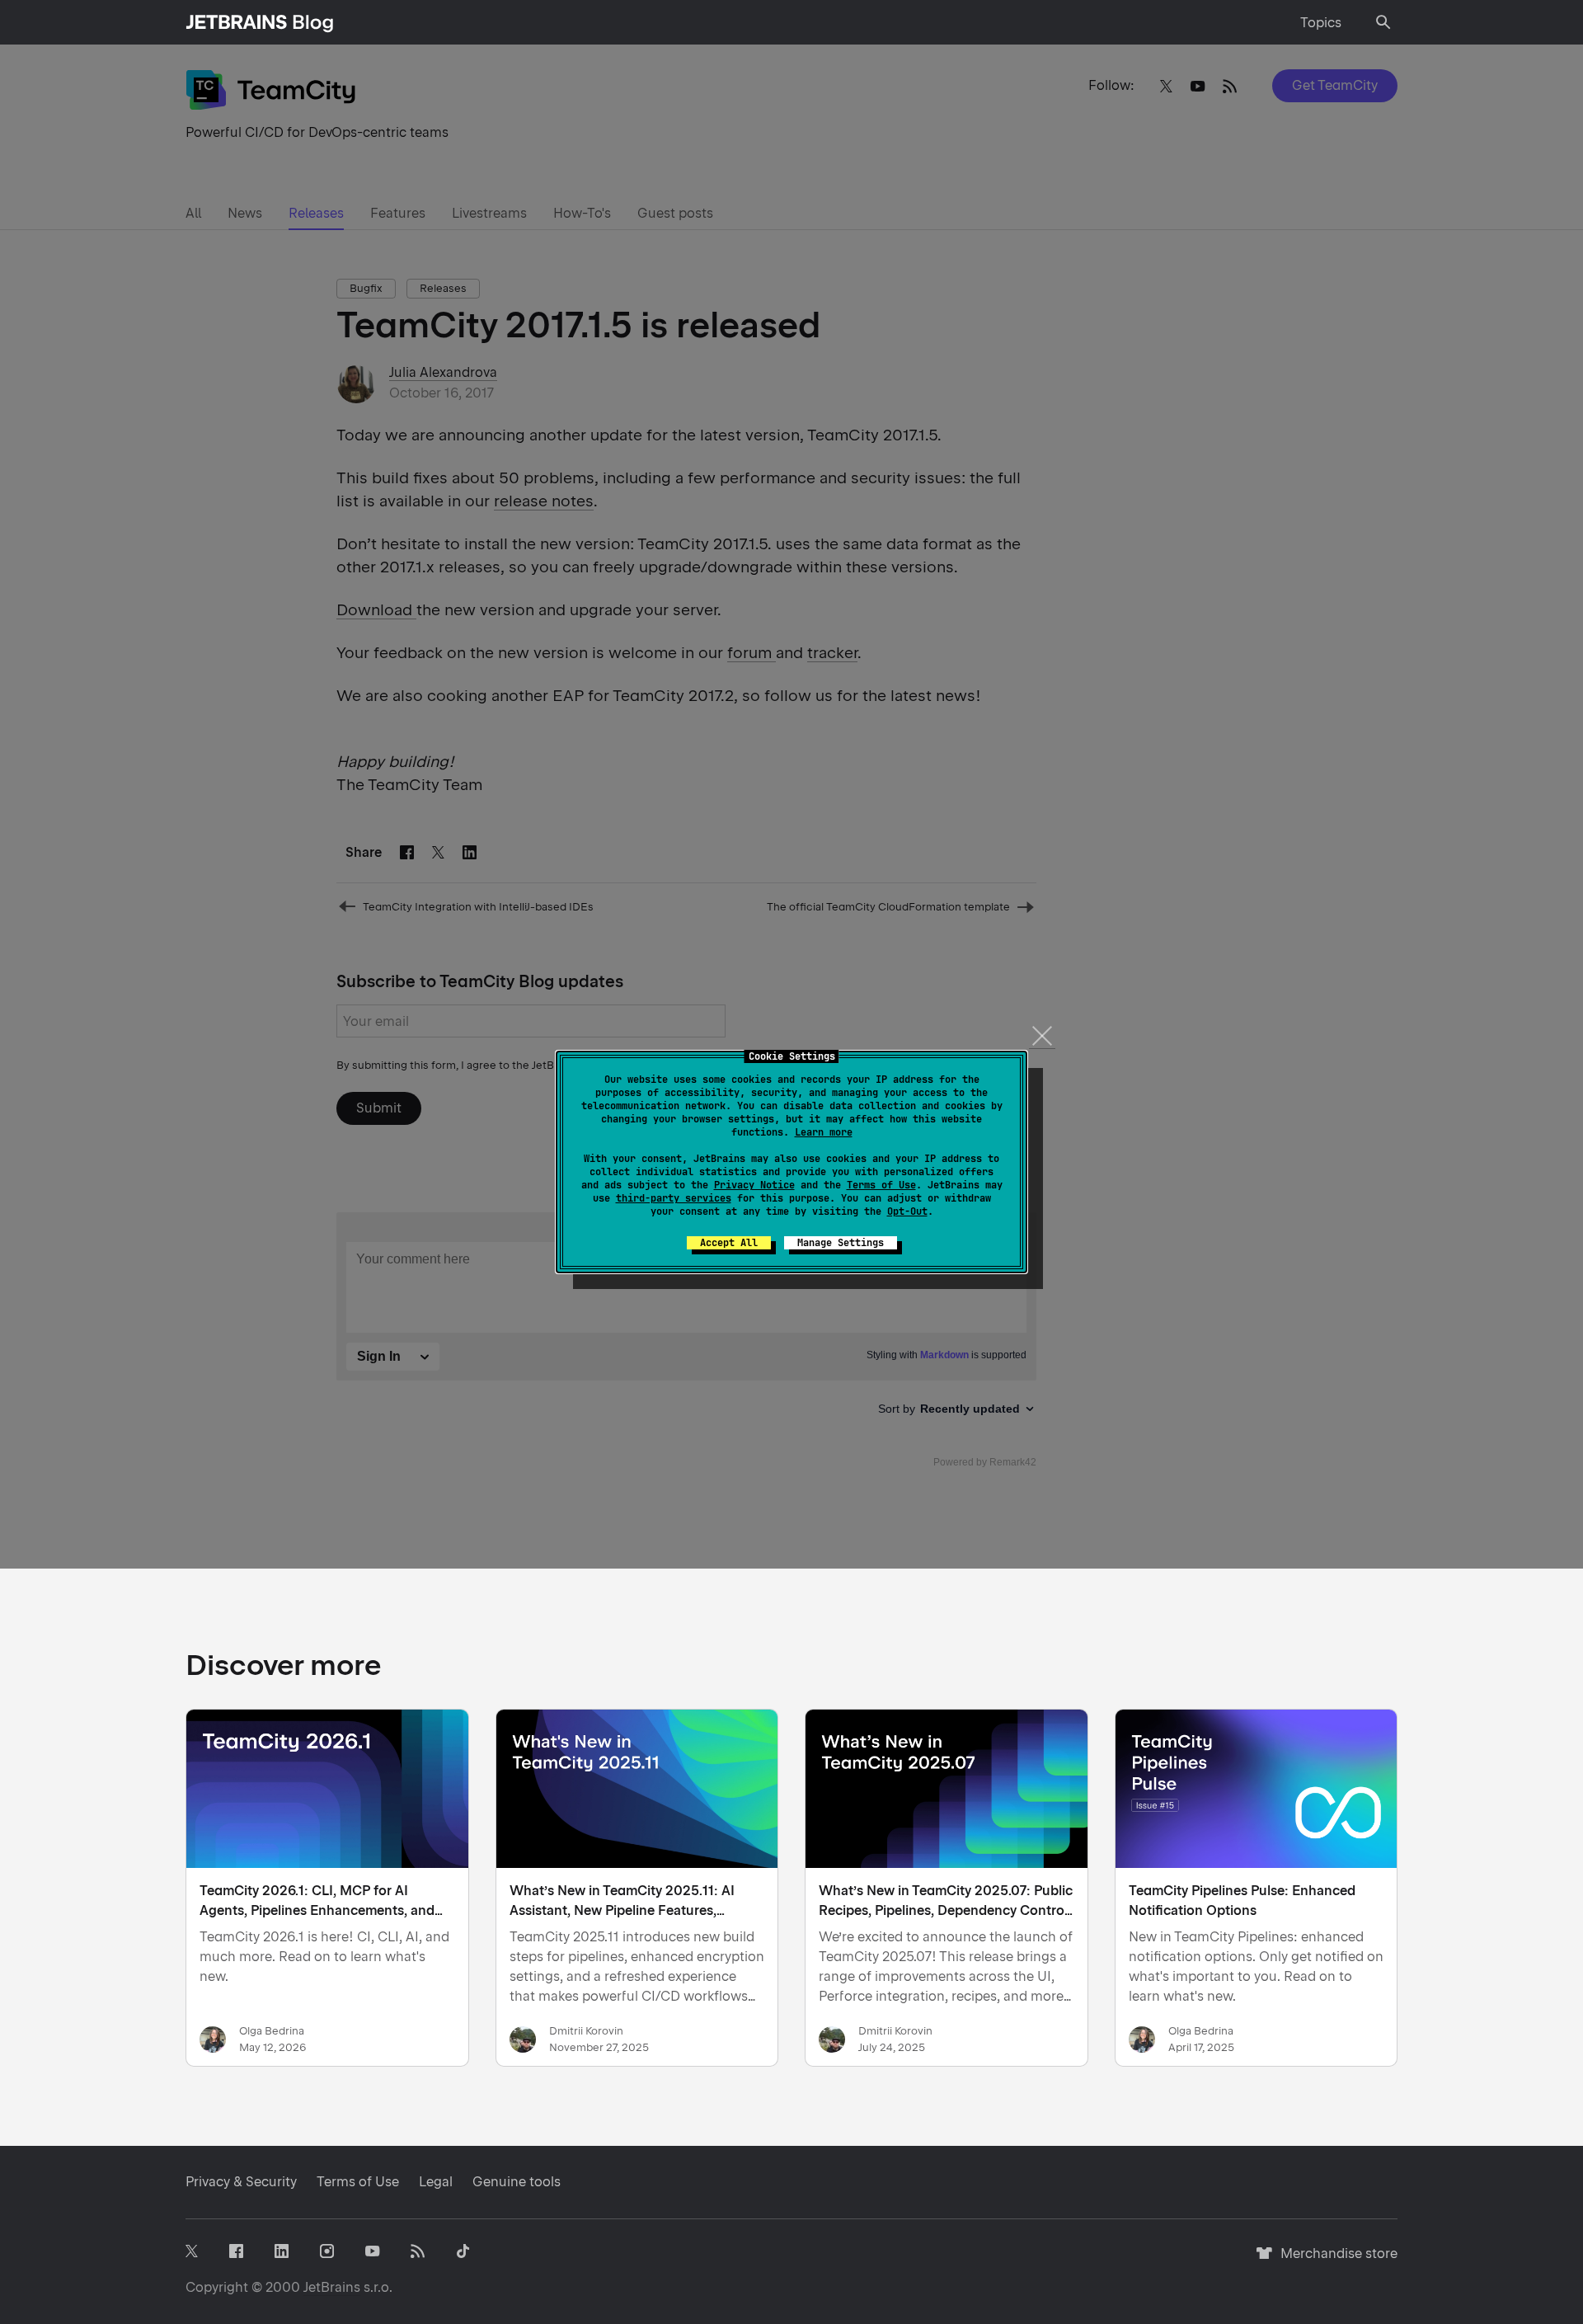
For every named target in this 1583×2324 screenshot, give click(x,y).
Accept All (729, 1243)
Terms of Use (881, 1185)
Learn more (824, 1132)
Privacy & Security (241, 2182)
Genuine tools (517, 2182)
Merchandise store (1334, 2261)
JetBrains (332, 2287)
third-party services (674, 1198)
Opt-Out (907, 1211)
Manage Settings (841, 1243)
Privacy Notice (754, 1185)
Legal (436, 2182)
